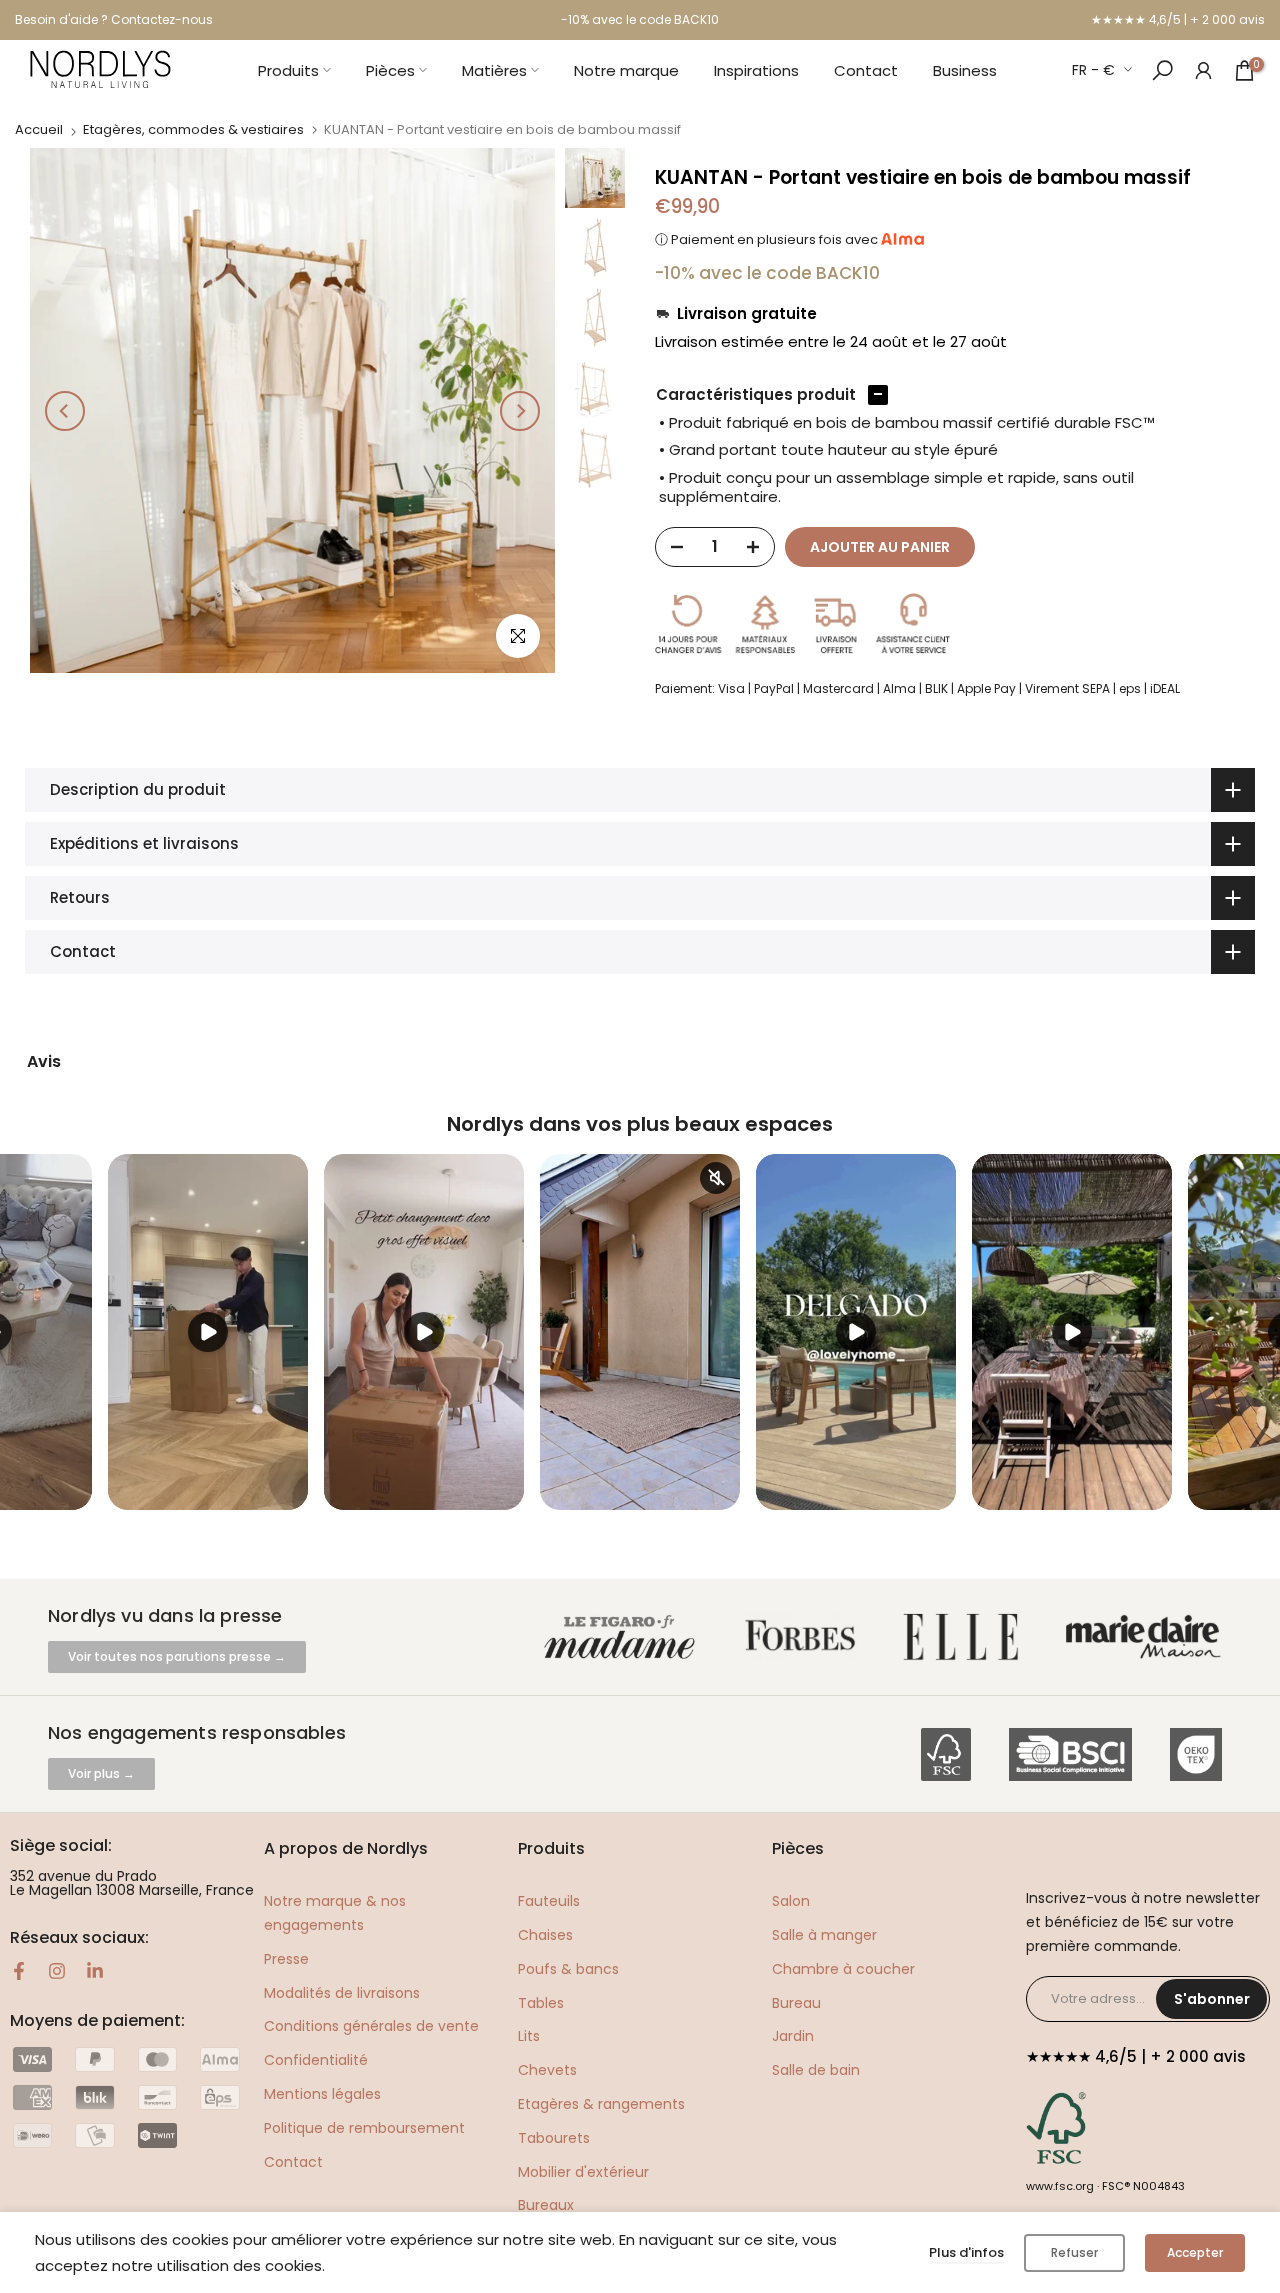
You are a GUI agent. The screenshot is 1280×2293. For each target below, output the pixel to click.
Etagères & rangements (601, 2104)
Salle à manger (824, 1935)
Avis (44, 1062)
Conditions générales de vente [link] (371, 2026)
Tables (541, 2003)
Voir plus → (101, 1773)
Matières (494, 70)
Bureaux (546, 2205)
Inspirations (756, 70)
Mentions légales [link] (322, 2094)
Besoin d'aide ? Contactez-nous (114, 19)
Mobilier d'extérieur (583, 2172)
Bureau (796, 2003)
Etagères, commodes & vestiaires (193, 129)
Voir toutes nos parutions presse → (177, 1656)
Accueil (39, 129)
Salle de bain (816, 2070)
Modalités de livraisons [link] (342, 1993)
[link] (1203, 69)
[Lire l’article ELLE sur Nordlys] (966, 1637)
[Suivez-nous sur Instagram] (57, 1971)
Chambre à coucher (843, 1969)
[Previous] (65, 411)
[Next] (520, 411)
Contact (866, 70)
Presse (286, 1959)
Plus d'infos (966, 2252)
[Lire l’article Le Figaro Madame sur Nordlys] (624, 1637)
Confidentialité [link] (316, 2060)
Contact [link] (293, 2162)
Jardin (793, 2036)
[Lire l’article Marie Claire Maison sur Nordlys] (1147, 1637)
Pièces (390, 70)
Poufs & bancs (568, 1969)
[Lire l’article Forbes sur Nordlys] (804, 1637)
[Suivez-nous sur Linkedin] (95, 1971)
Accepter (1195, 2252)
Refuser (1074, 2252)
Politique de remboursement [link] (364, 2128)
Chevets (547, 2070)
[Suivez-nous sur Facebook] (19, 1971)
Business (965, 70)
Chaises (545, 1935)
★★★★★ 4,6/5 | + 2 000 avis (1178, 19)
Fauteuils (549, 1901)
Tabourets (554, 2138)
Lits (529, 2036)
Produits (288, 70)
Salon (791, 1901)
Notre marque (626, 70)
